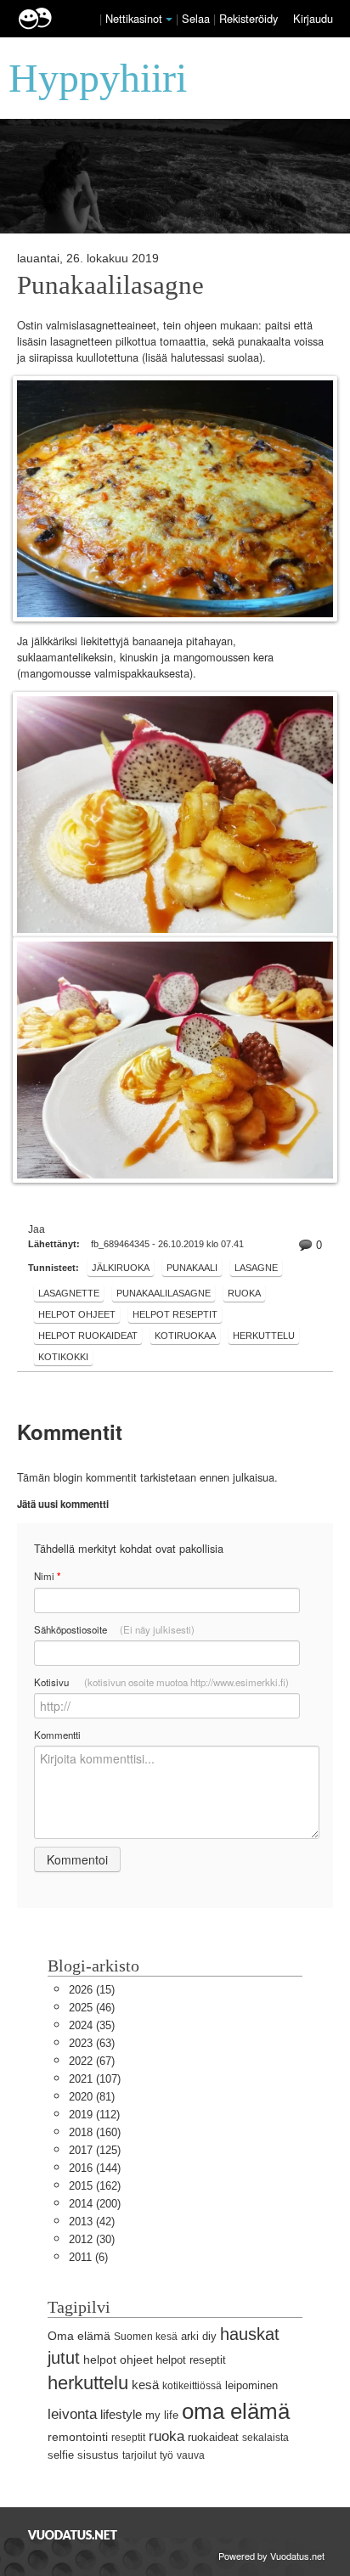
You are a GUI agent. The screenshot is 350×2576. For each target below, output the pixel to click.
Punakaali (192, 1268)
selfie (61, 2455)
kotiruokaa (185, 1336)
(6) (88, 2257)
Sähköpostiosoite (114, 1629)
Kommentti (57, 1735)
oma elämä (236, 2411)
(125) (95, 2150)
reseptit (128, 2438)
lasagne (256, 1268)
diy (209, 2336)
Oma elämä (79, 2336)
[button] (169, 20)
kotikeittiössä (192, 2386)
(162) (95, 2186)
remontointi (78, 2437)
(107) (95, 2079)
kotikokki (63, 1357)
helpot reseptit (175, 1314)
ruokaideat (213, 2437)
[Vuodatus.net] (73, 2535)
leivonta (72, 2414)
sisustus (98, 2455)
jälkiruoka (121, 1268)
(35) (92, 2025)
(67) (92, 2061)
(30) (92, 2239)
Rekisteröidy (248, 18)
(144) (95, 2168)
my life (162, 2415)
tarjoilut (139, 2455)
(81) (92, 2097)
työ (167, 2455)
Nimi (47, 1576)
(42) (92, 2222)
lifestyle (121, 2414)
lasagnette (69, 1293)
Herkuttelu (264, 1336)
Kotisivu (161, 1682)
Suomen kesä (146, 2337)
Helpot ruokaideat (88, 1336)
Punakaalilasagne (110, 285)
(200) (95, 2204)
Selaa (198, 18)
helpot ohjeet (77, 1314)
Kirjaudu (313, 18)
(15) (92, 1990)
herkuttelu (88, 2383)
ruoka (244, 1293)
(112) (94, 2115)
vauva (191, 2455)
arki (190, 2336)
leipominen (251, 2385)
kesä (145, 2385)
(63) (92, 2043)
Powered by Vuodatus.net (271, 2556)
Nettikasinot (134, 18)
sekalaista (265, 2438)
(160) (95, 2132)
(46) (92, 2008)
